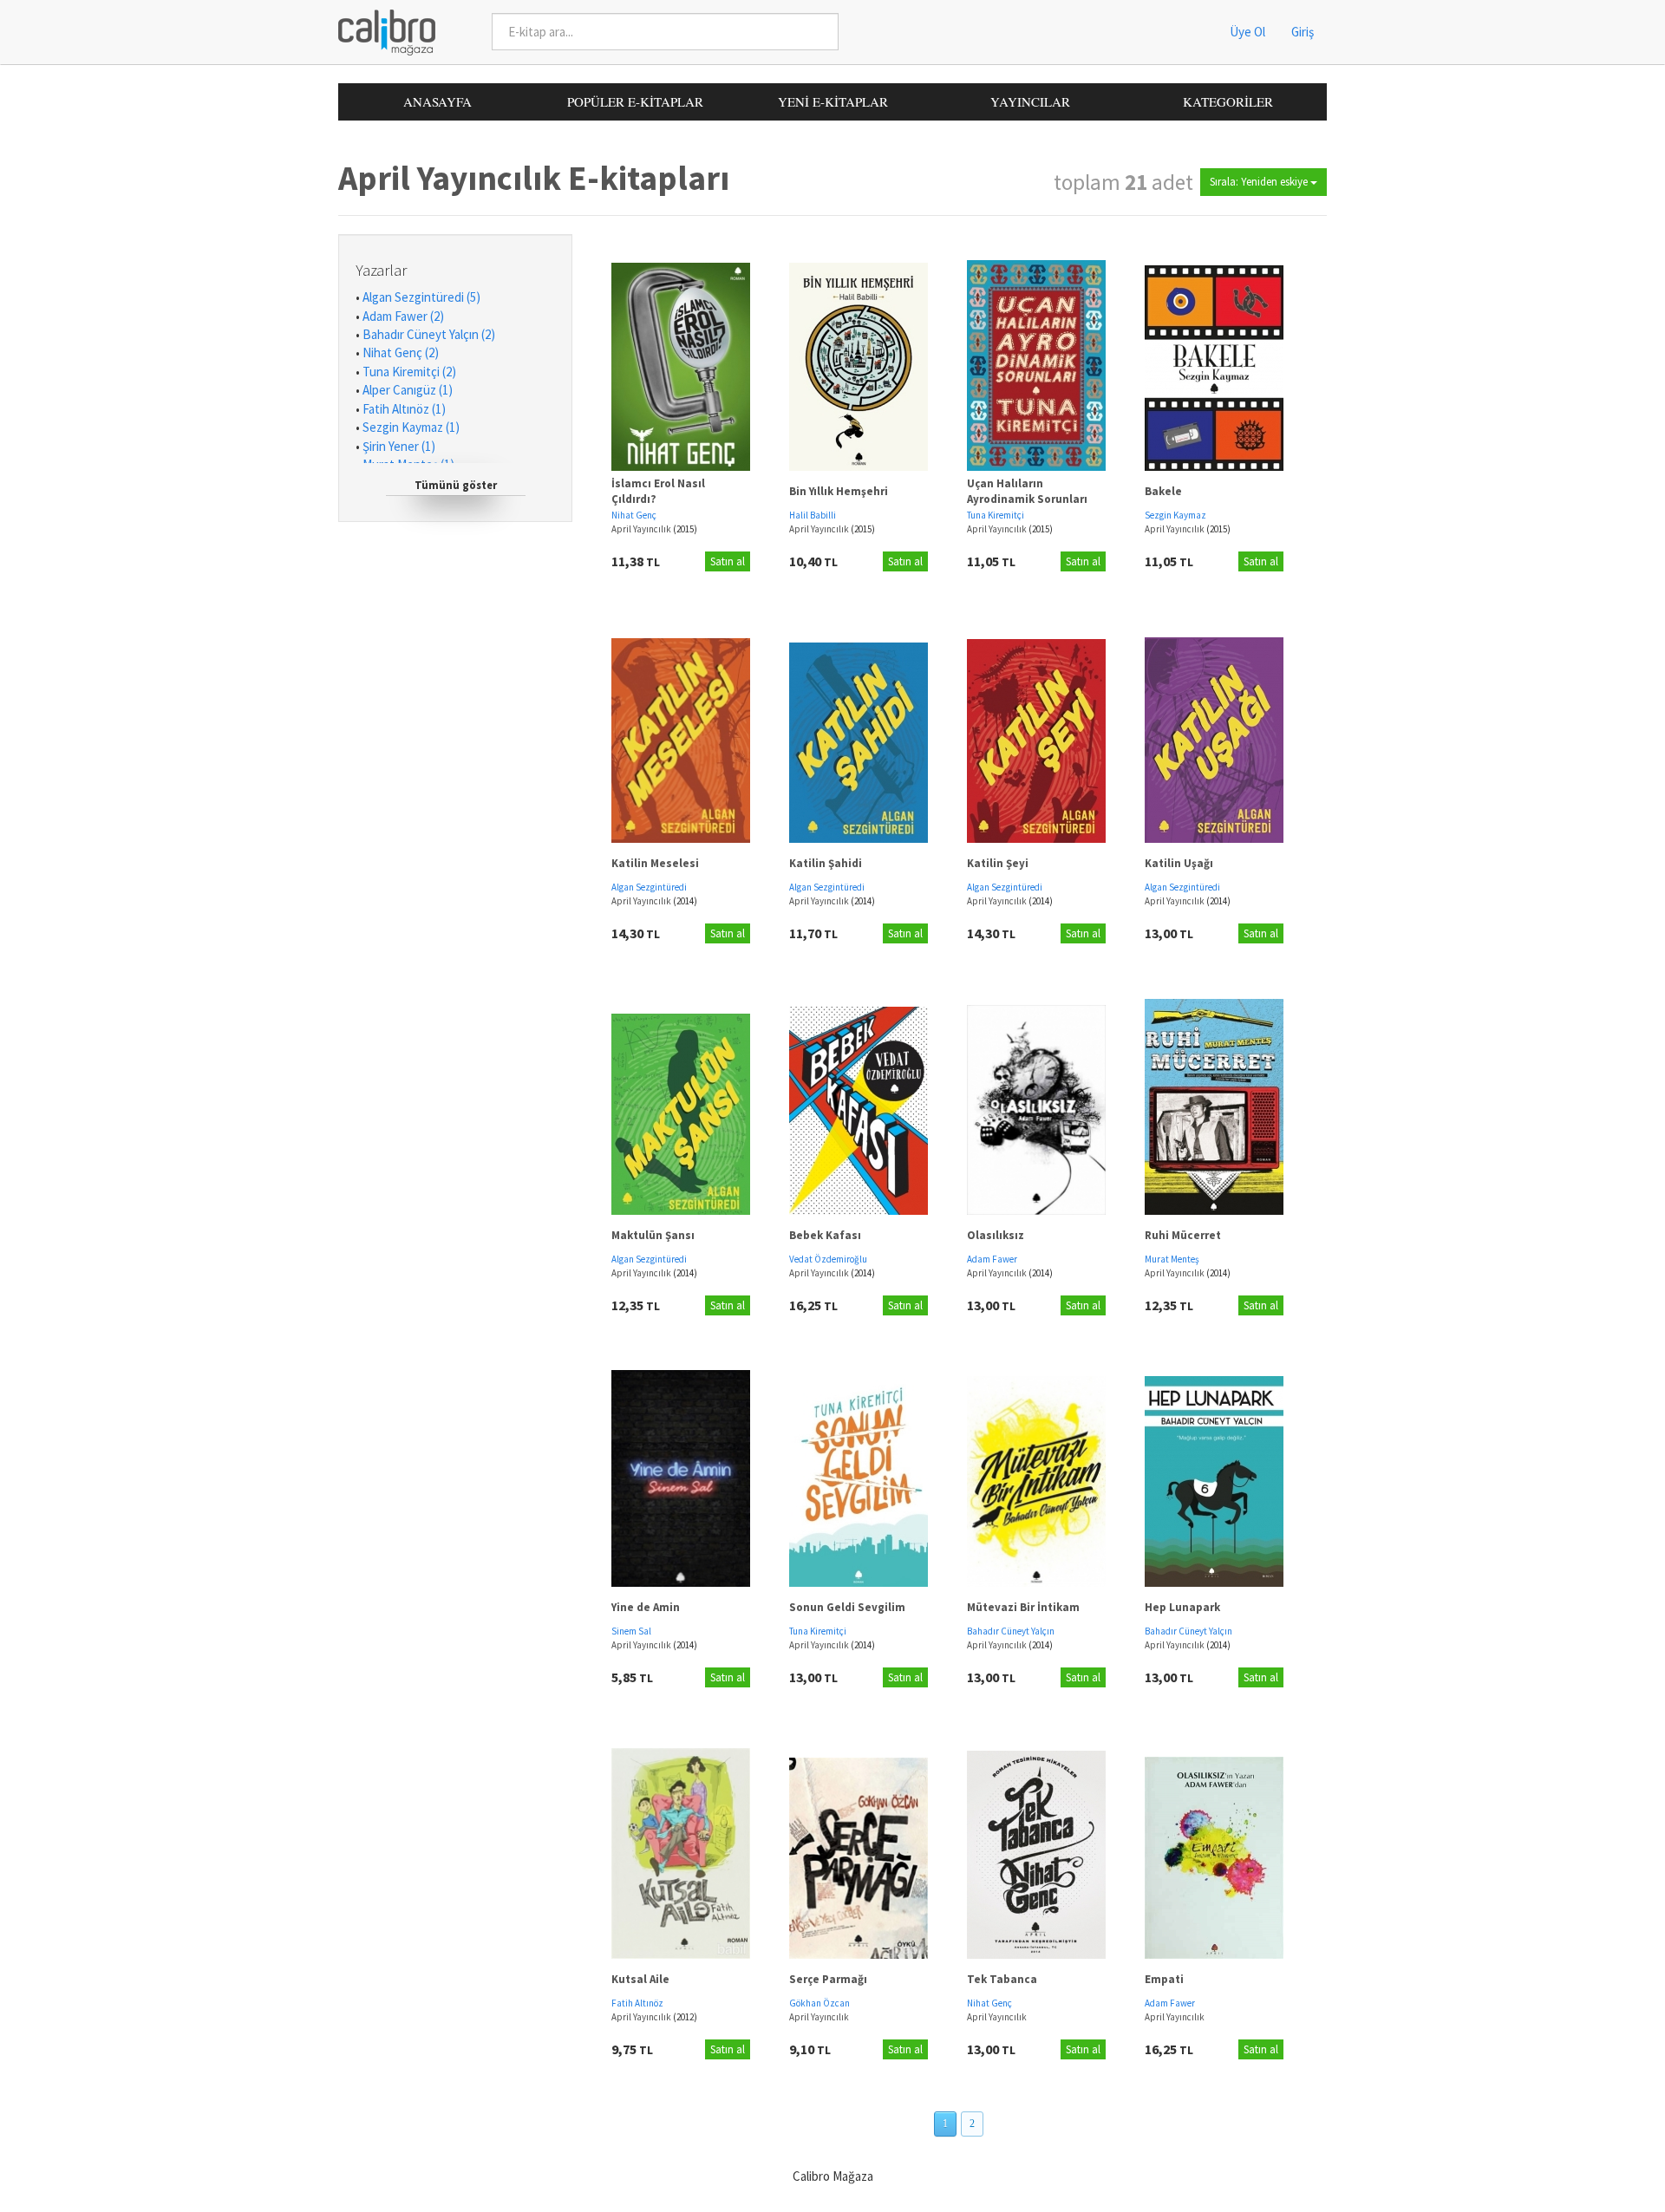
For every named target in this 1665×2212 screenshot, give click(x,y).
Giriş (1303, 32)
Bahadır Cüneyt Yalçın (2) (429, 334)
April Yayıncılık (642, 529)
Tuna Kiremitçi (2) (409, 372)
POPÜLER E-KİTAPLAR (635, 101)
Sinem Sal (631, 1631)
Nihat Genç (634, 515)
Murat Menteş (1172, 1259)
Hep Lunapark (1182, 1607)
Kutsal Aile (640, 1979)
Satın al (728, 561)
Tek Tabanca (1002, 1979)
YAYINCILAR (1030, 101)
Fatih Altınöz (637, 2003)
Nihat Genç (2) (401, 352)
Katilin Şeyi (998, 863)
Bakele (1163, 491)
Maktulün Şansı (653, 1235)
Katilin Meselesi (655, 863)
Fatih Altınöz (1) (404, 409)
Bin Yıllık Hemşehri (839, 491)
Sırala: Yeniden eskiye (1260, 182)
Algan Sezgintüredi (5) (421, 297)
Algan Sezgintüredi (649, 887)
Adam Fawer (992, 1259)
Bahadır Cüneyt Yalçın (1011, 1631)
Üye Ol (1247, 32)
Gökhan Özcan (819, 2003)
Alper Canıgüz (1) (408, 390)
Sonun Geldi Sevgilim (847, 1607)
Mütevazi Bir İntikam (1023, 1607)
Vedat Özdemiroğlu (828, 1259)
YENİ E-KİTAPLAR (833, 101)
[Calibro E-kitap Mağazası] (380, 31)
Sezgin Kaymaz (1175, 515)
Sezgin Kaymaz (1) (411, 427)
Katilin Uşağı (1179, 863)
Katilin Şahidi (826, 863)
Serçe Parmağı (828, 1979)
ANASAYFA (437, 101)
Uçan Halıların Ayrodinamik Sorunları (1027, 492)
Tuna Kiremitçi (996, 515)
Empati (1164, 1979)
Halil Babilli (813, 515)
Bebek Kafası (825, 1235)
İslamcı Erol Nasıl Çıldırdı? (658, 492)
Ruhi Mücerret (1183, 1235)
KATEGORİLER (1228, 101)
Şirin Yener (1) (399, 446)
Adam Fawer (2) (403, 316)
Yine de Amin (646, 1607)
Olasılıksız (996, 1235)
